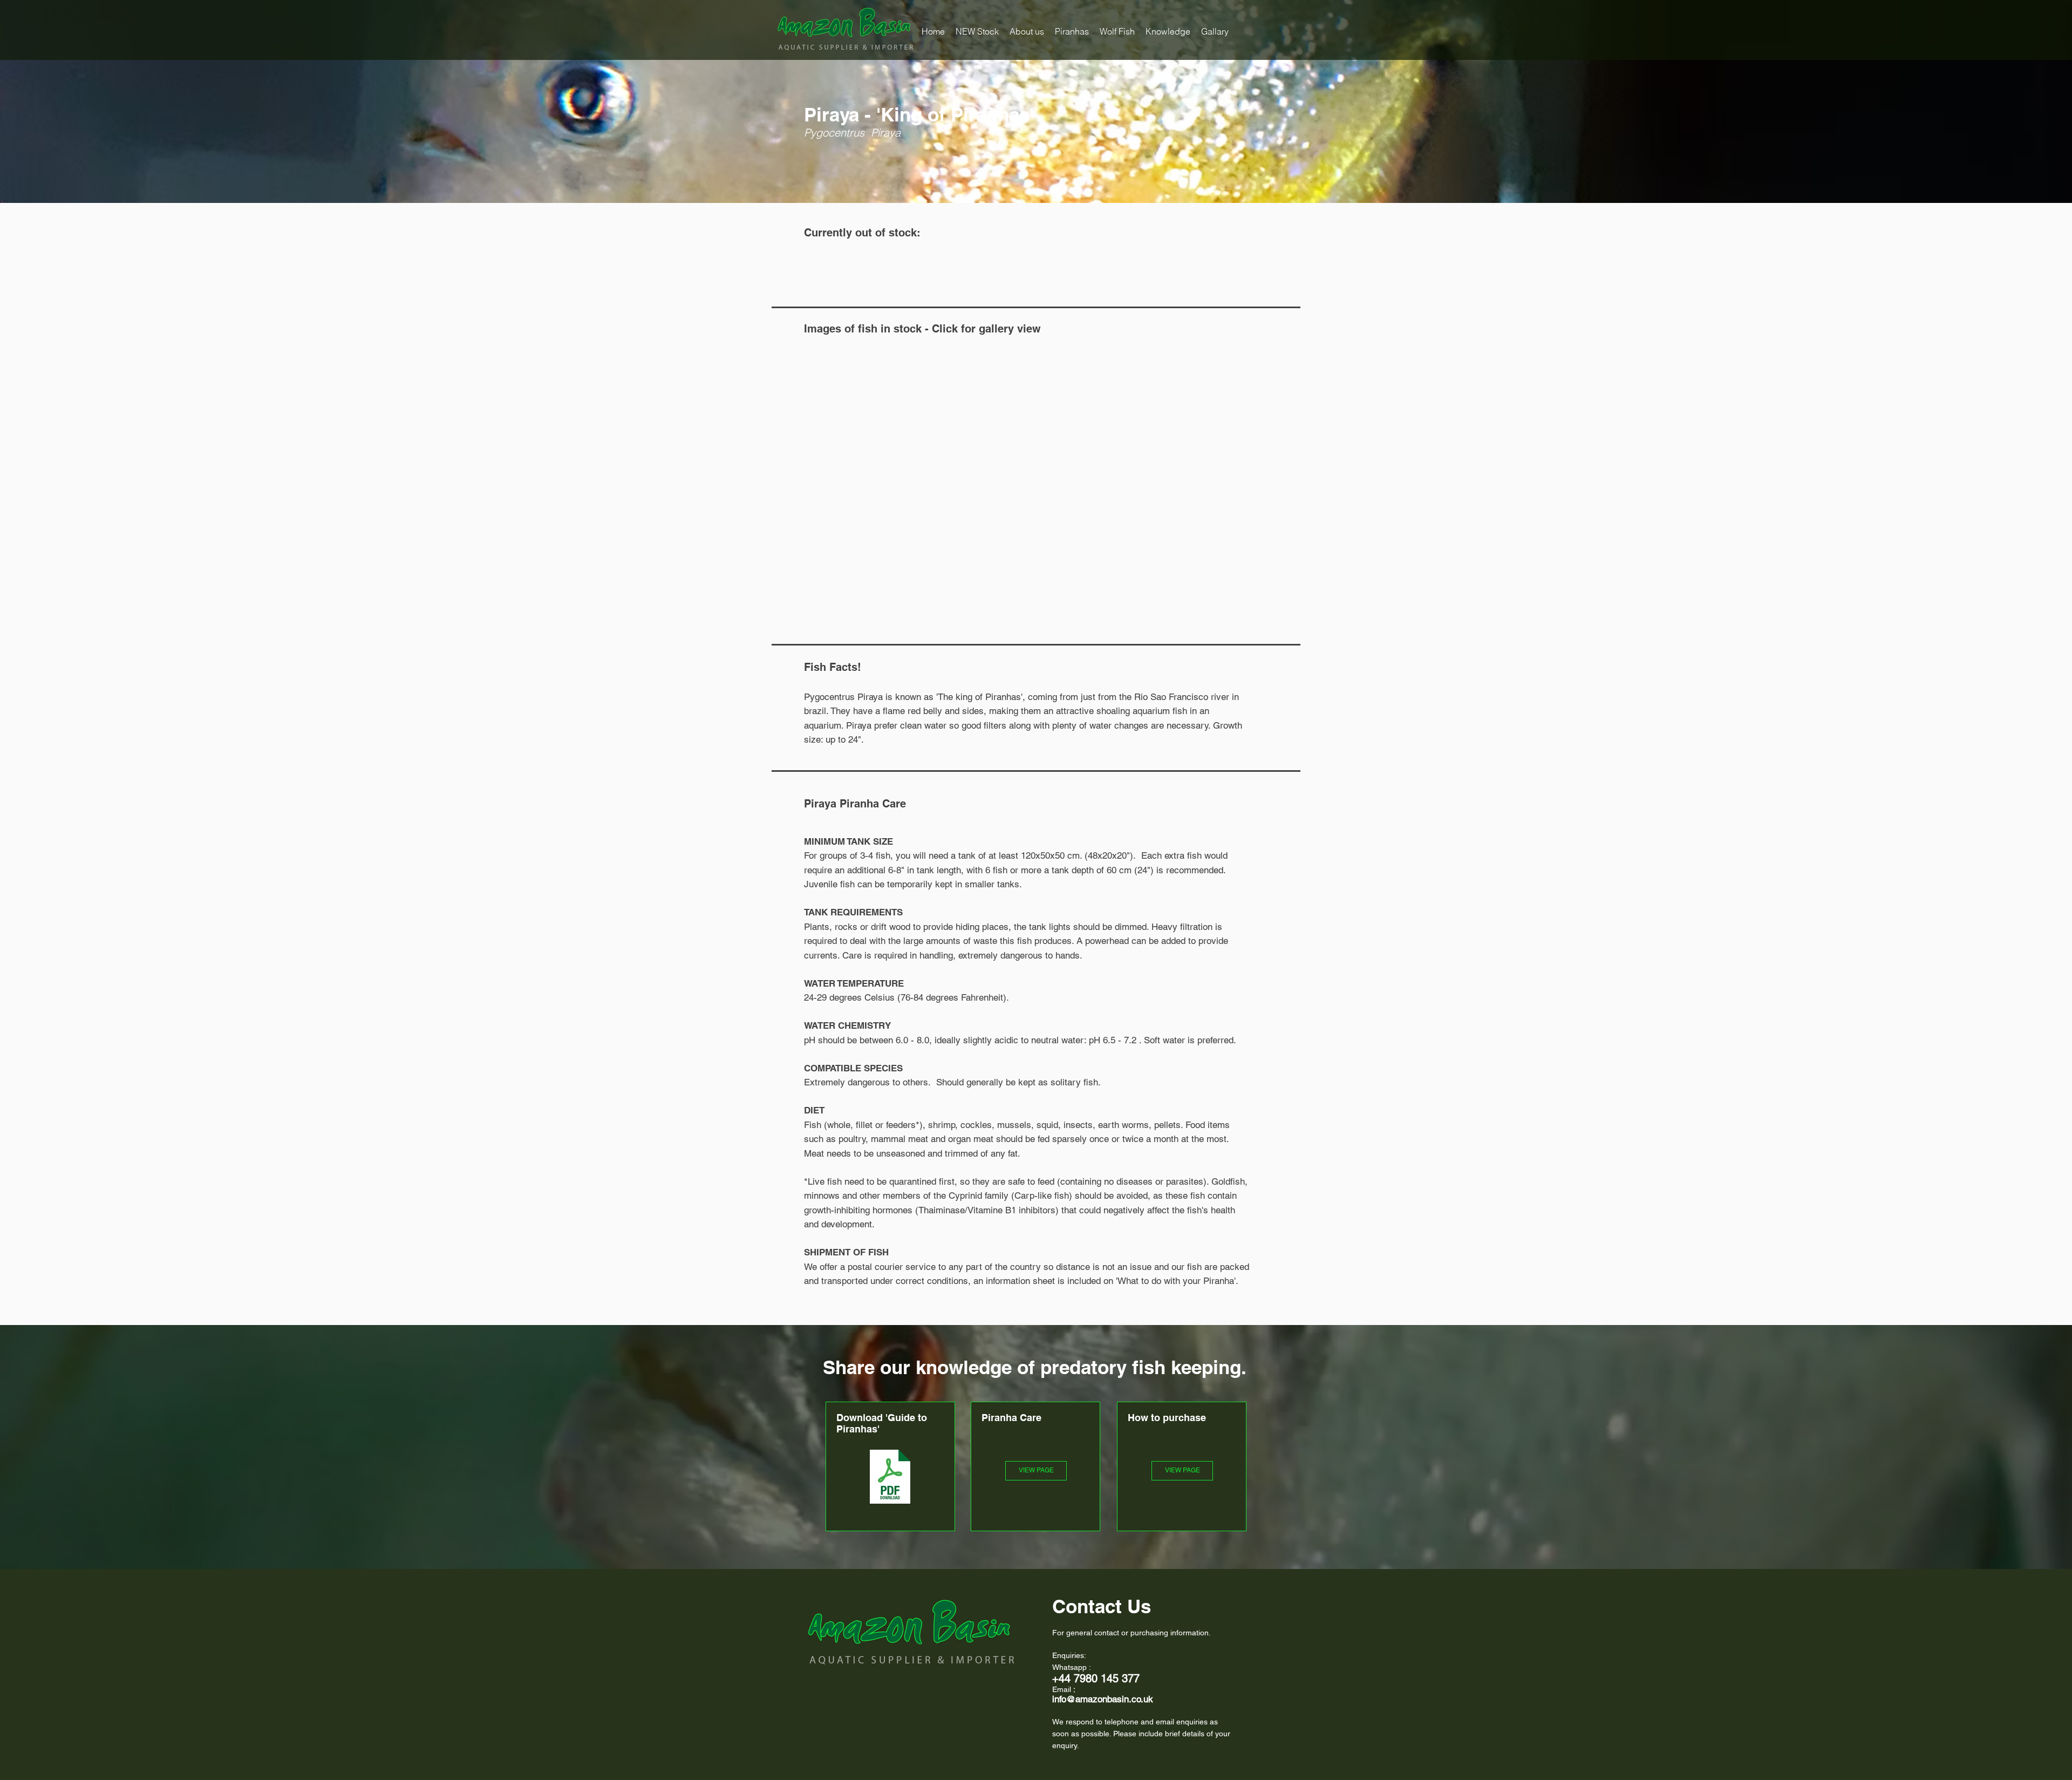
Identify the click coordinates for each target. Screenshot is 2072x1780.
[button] (1072, 31)
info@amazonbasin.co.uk (1103, 1699)
